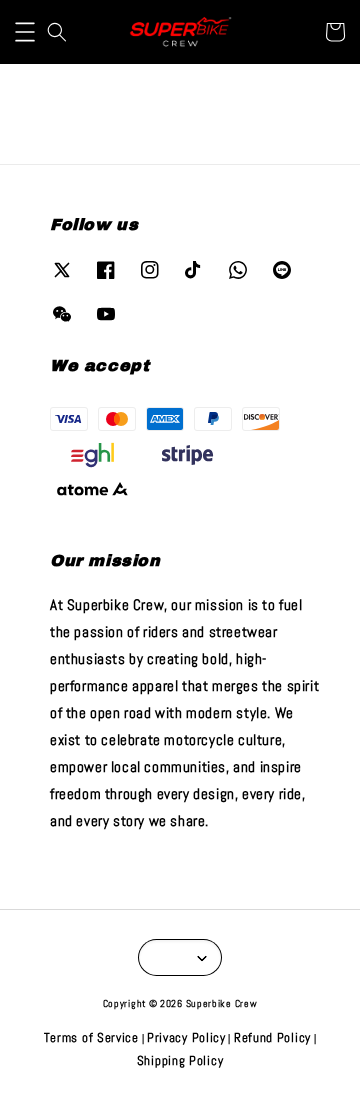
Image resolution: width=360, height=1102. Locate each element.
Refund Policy (272, 1037)
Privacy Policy (186, 1037)
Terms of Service (91, 1037)
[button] (25, 32)
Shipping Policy (180, 1060)
